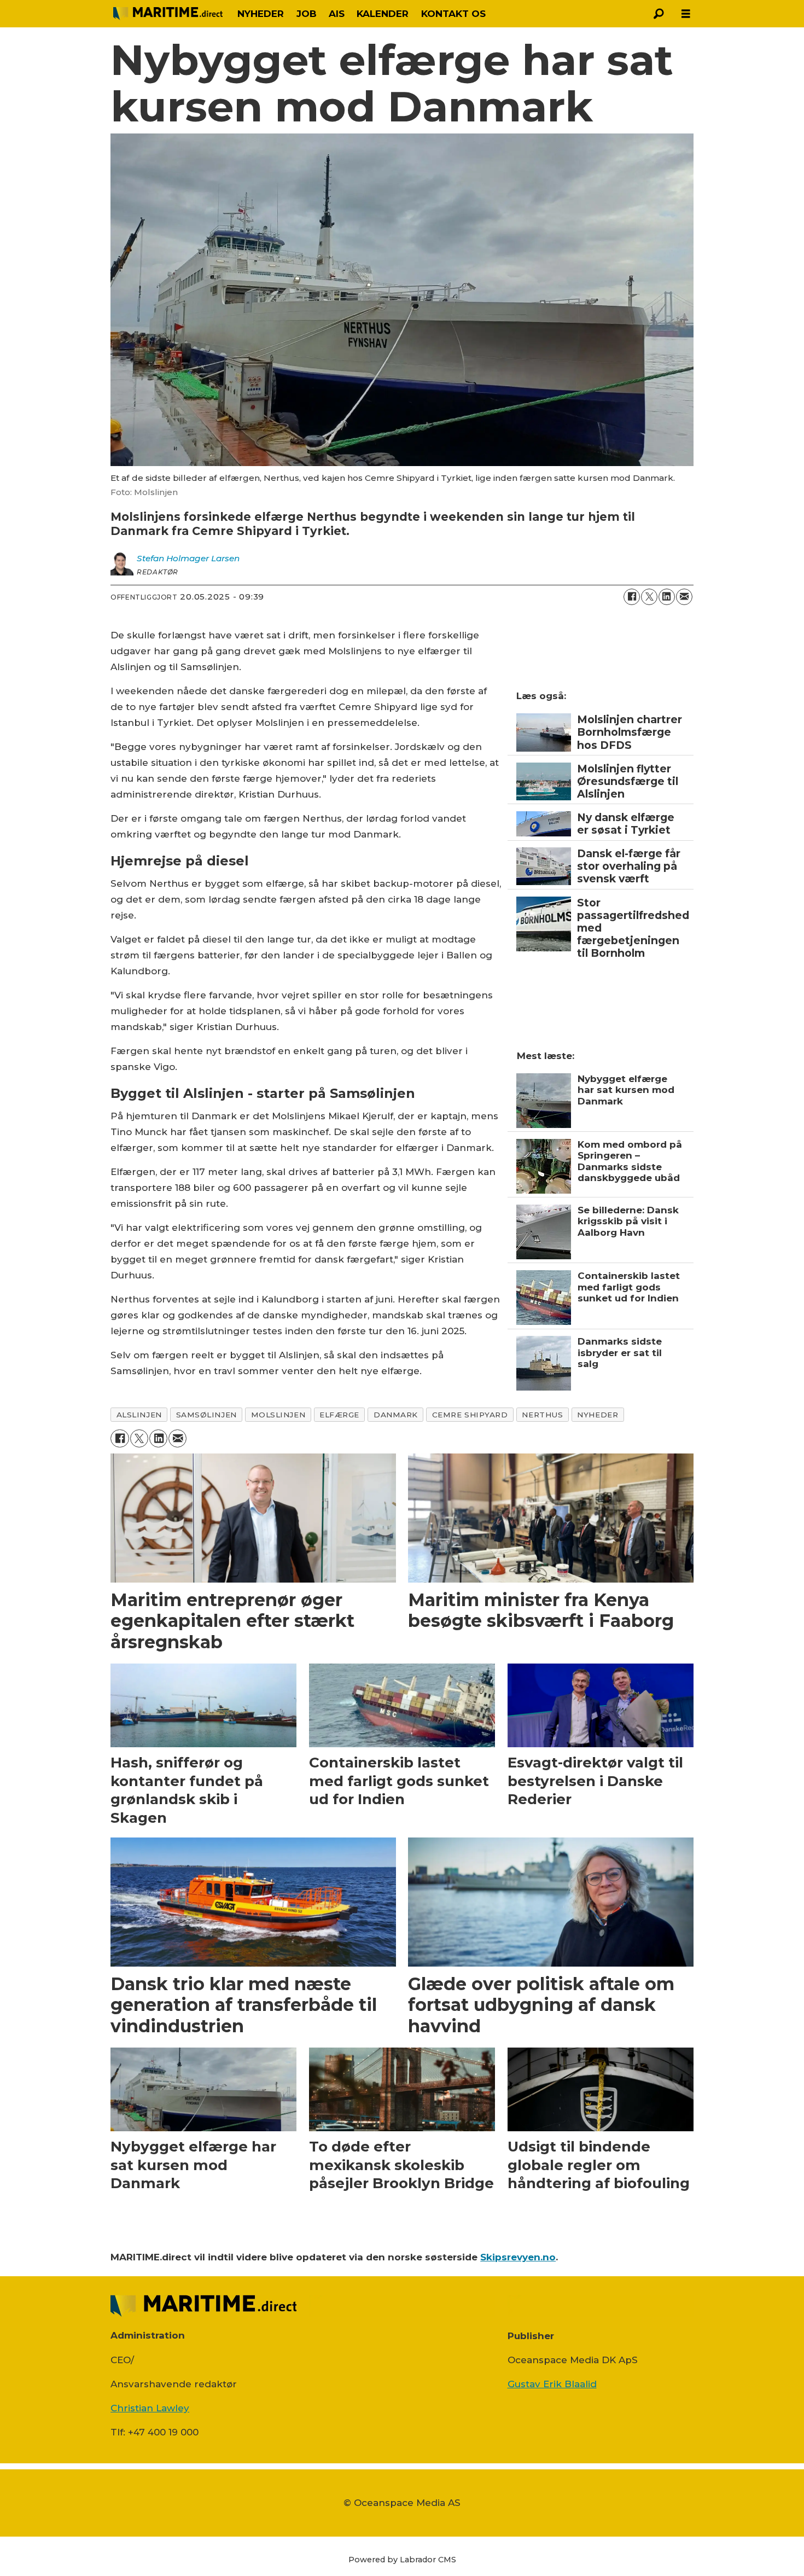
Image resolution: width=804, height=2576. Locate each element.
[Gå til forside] (168, 14)
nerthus (542, 1415)
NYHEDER (261, 14)
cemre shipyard (470, 1415)
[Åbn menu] (686, 14)
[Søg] (659, 14)
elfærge (339, 1415)
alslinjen (139, 1415)
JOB (307, 14)
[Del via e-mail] (684, 597)
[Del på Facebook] (632, 597)
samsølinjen (206, 1415)
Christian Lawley (150, 2408)
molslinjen (278, 1415)
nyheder (598, 1415)
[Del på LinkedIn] (667, 597)
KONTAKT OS (453, 14)
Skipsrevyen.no (518, 2257)
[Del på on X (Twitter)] (649, 597)
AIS (337, 14)
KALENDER (383, 14)
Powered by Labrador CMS (402, 2560)
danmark (396, 1415)
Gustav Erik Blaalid (552, 2384)
